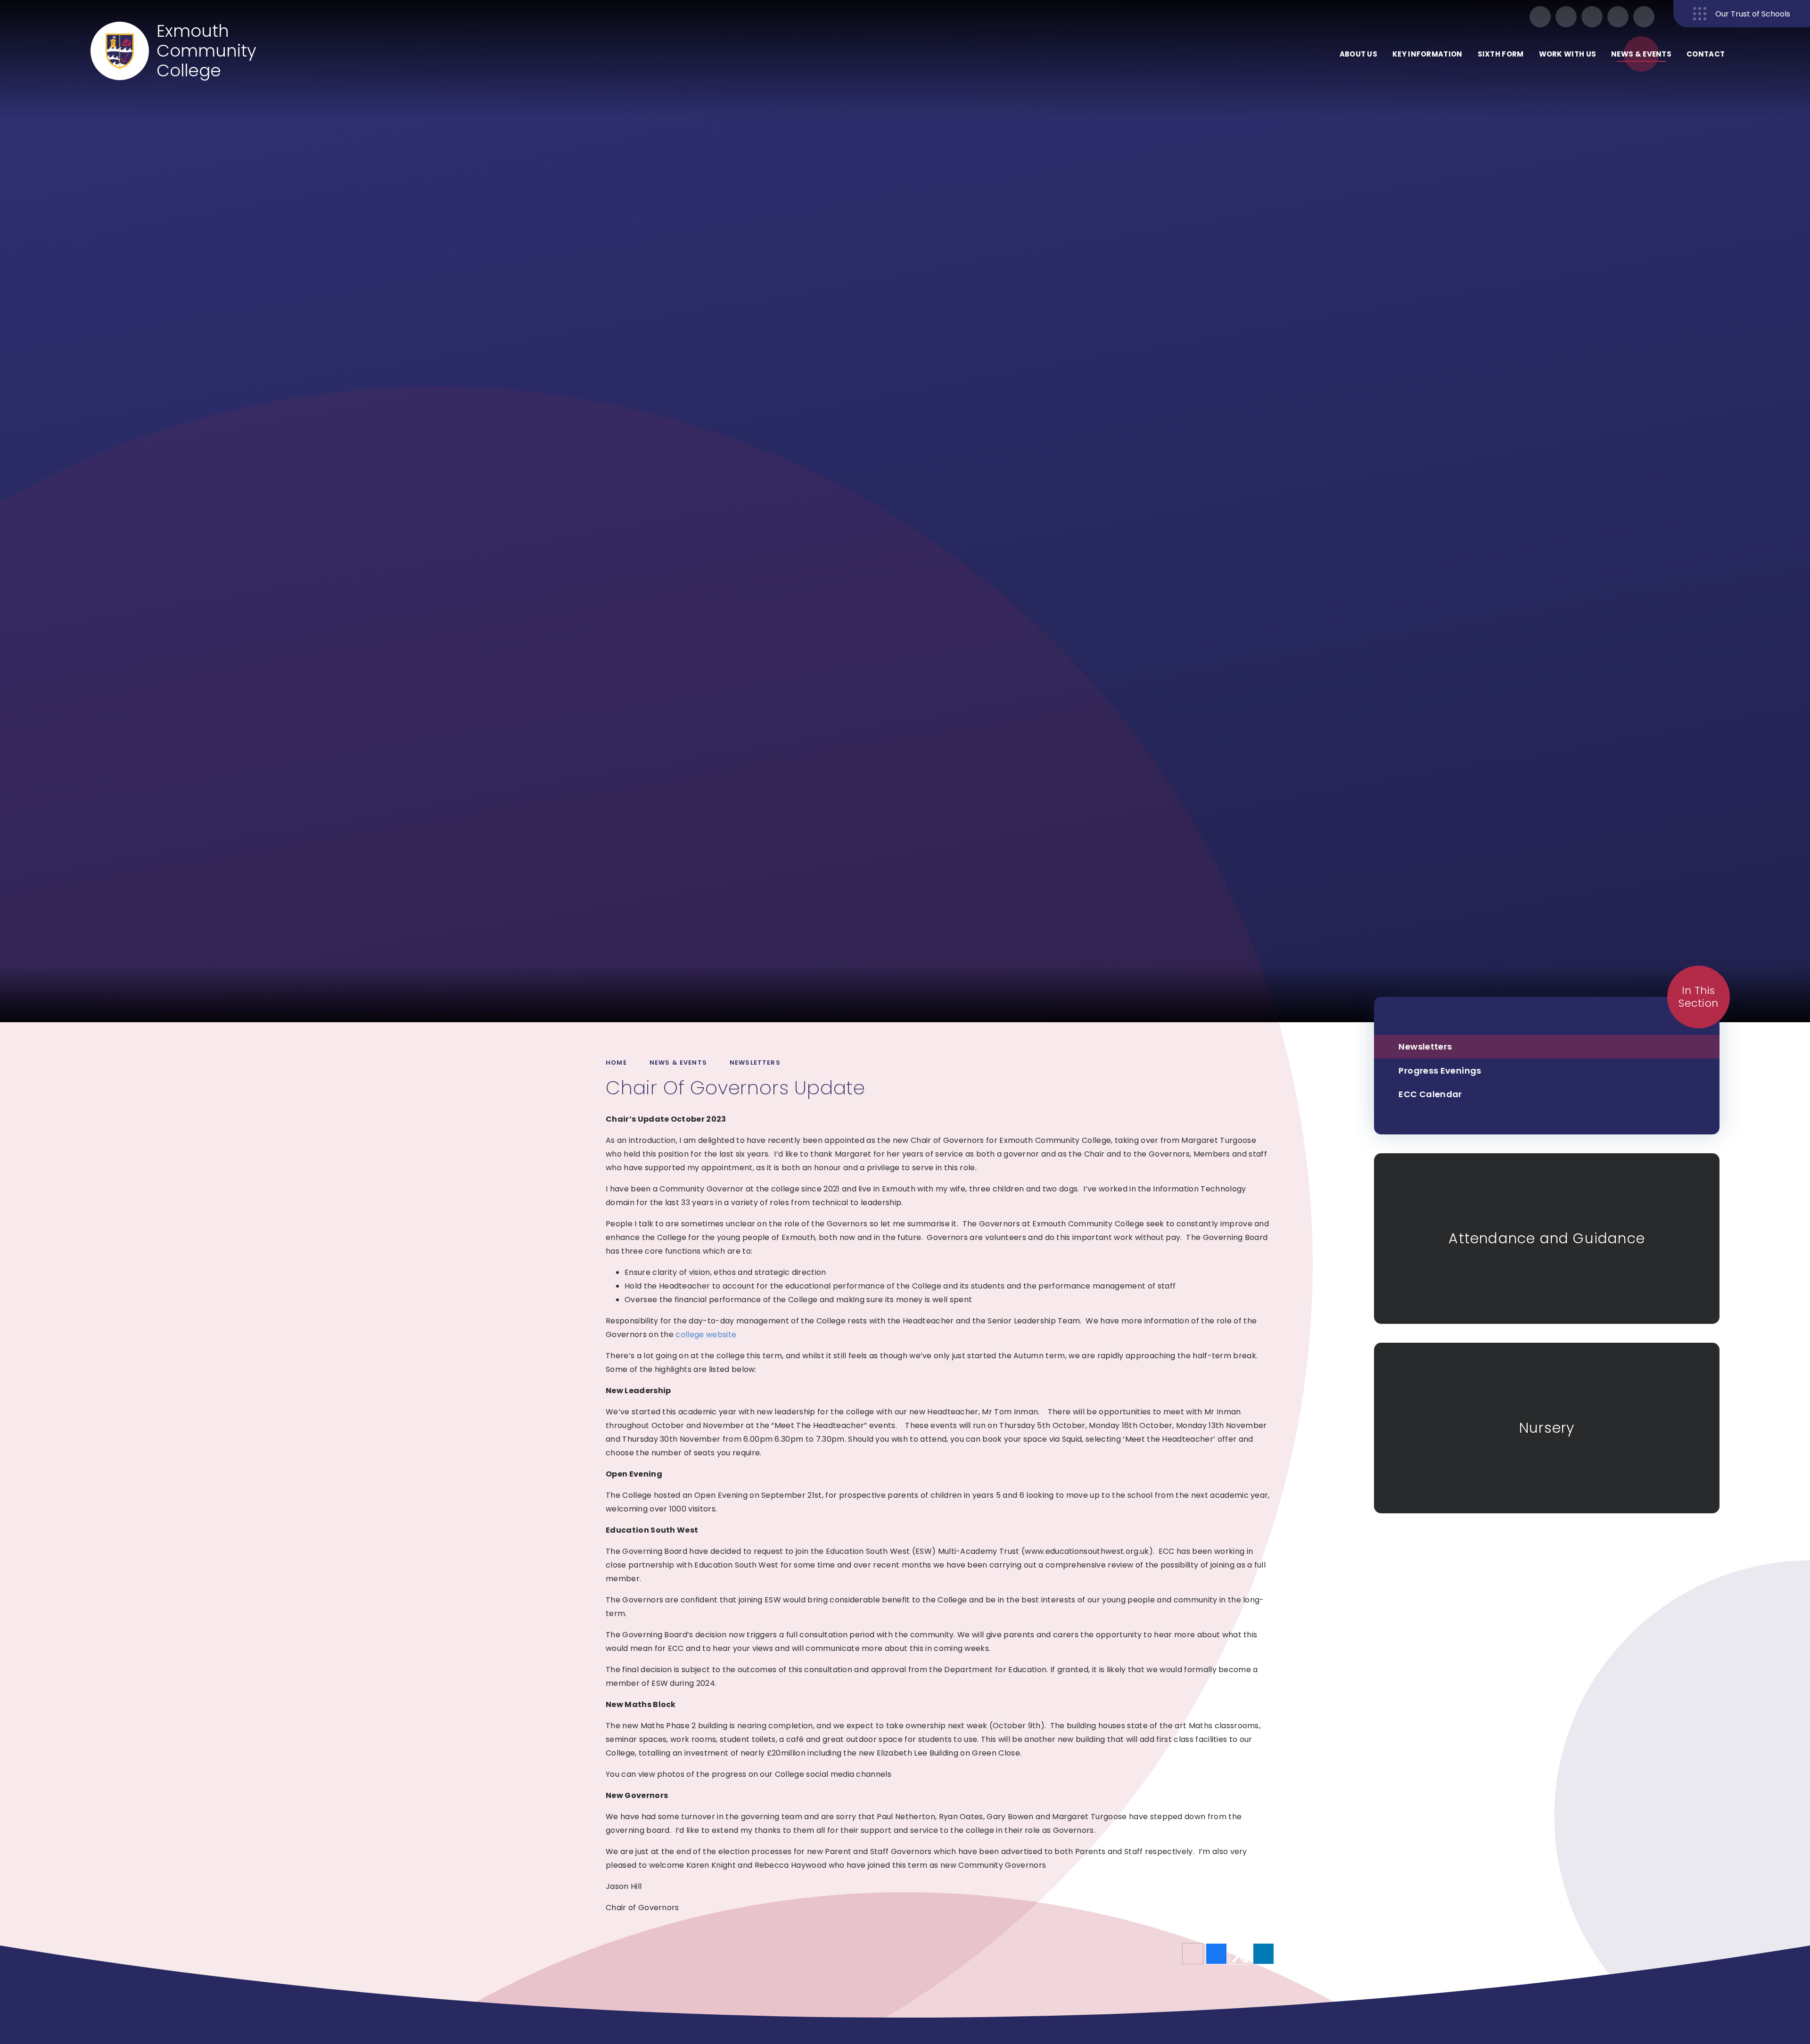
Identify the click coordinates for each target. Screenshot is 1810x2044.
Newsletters (755, 1063)
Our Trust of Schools (1753, 14)
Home (616, 1063)
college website (706, 1334)
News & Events (678, 1063)
